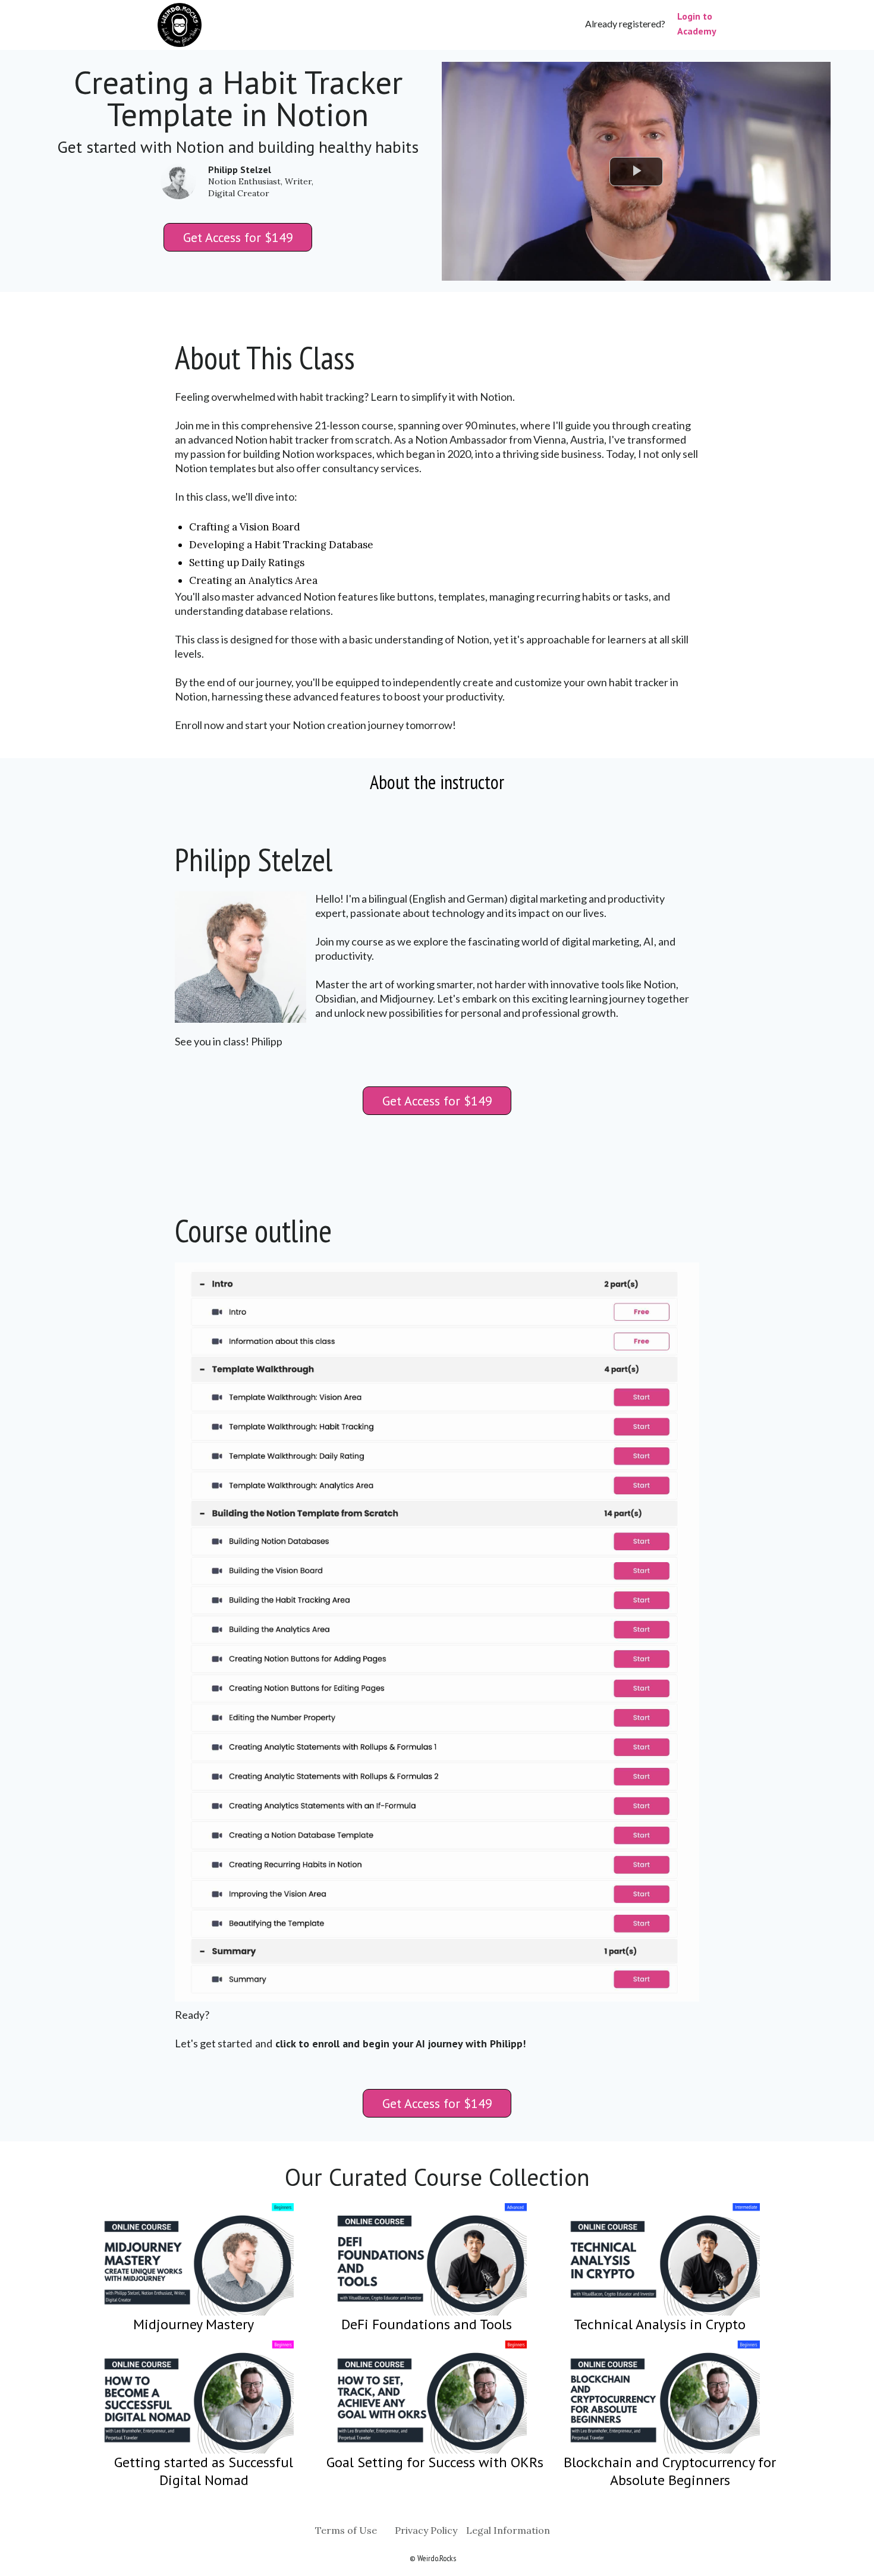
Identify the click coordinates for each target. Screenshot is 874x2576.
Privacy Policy (426, 2530)
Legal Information (508, 2530)
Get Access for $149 (238, 237)
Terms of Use (346, 2530)
